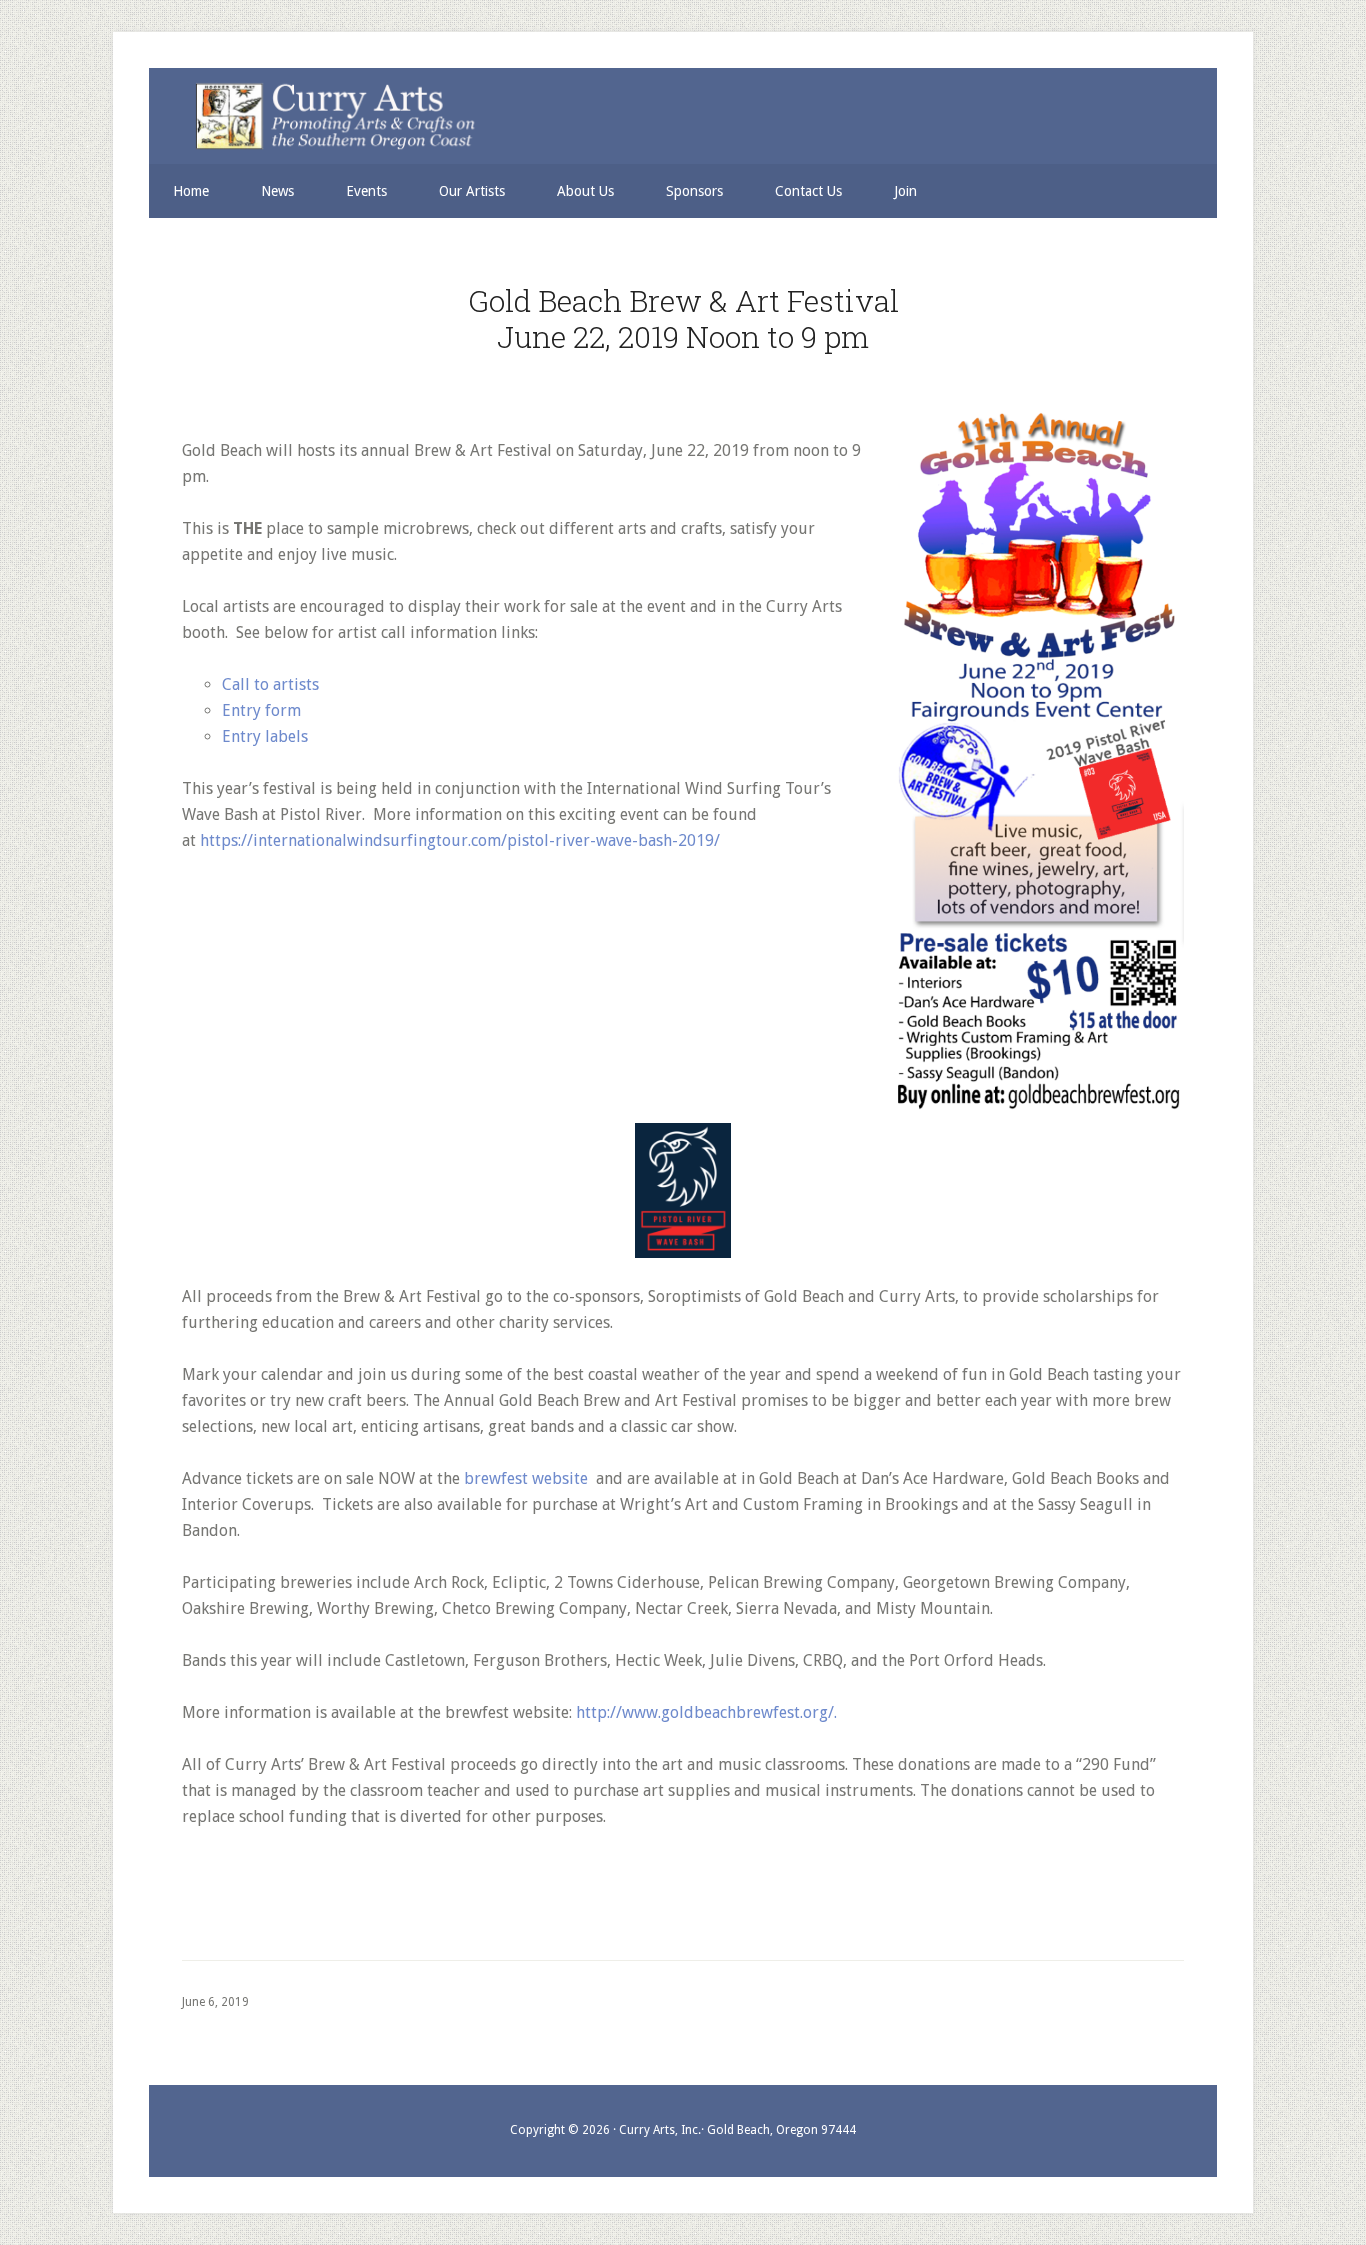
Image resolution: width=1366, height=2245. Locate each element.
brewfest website (526, 1478)
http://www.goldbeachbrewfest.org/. (706, 1712)
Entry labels (265, 736)
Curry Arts (671, 117)
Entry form (261, 710)
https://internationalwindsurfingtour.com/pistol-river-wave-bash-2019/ (460, 840)
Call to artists (270, 684)
